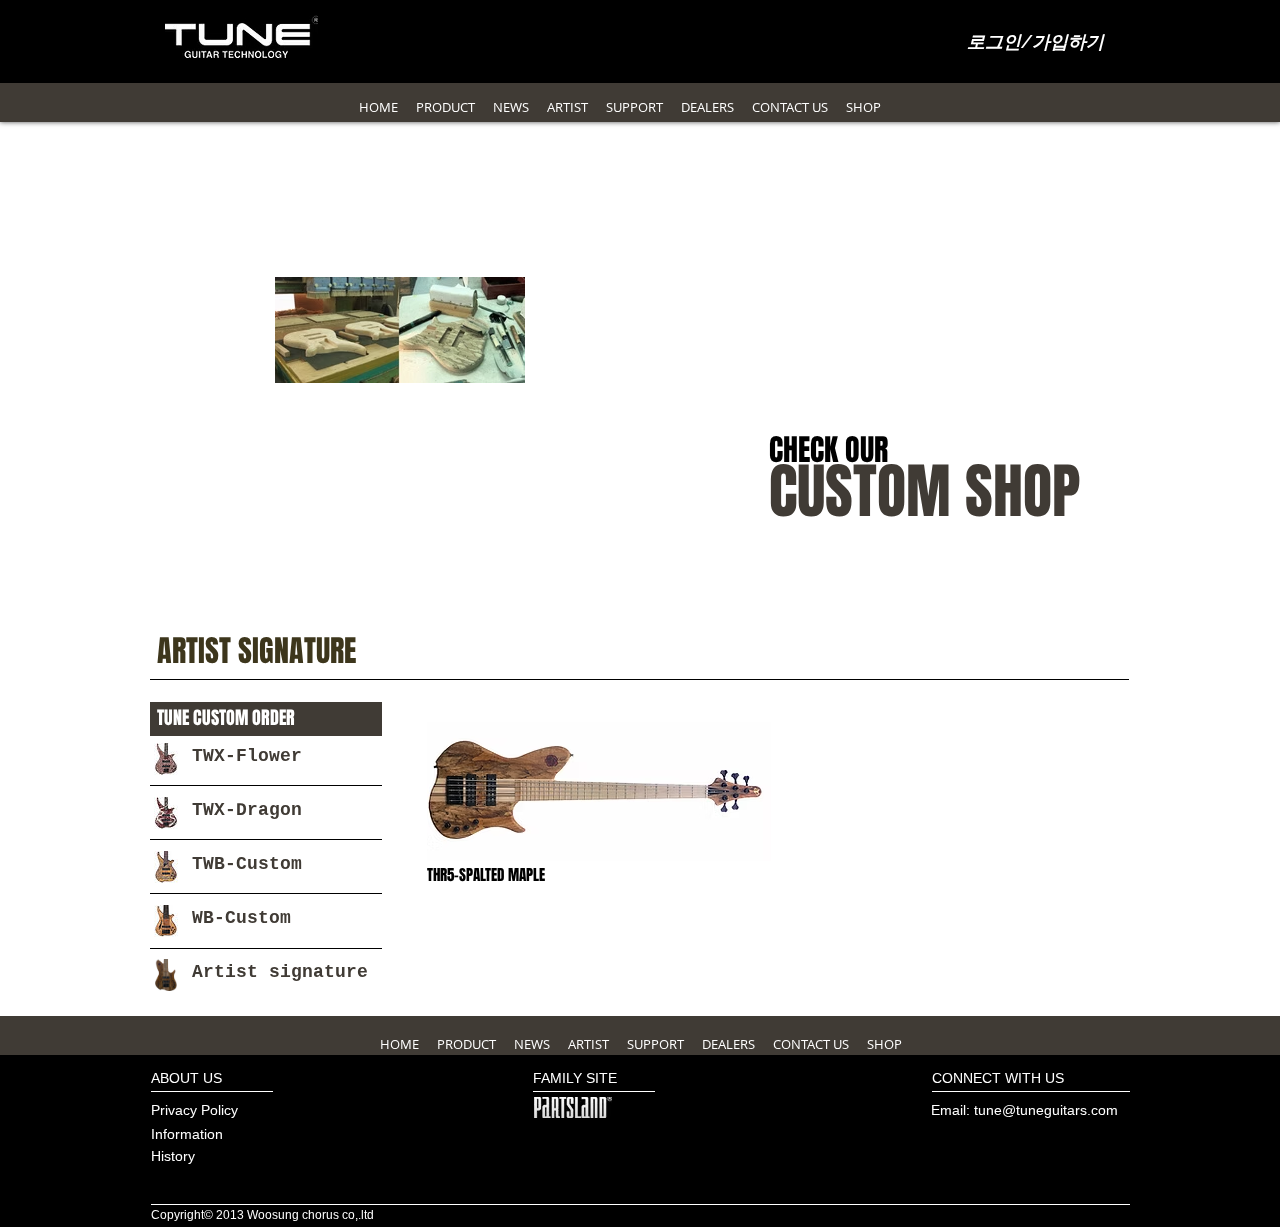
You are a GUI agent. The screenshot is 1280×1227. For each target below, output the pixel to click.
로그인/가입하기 (1035, 43)
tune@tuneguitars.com (1046, 1110)
